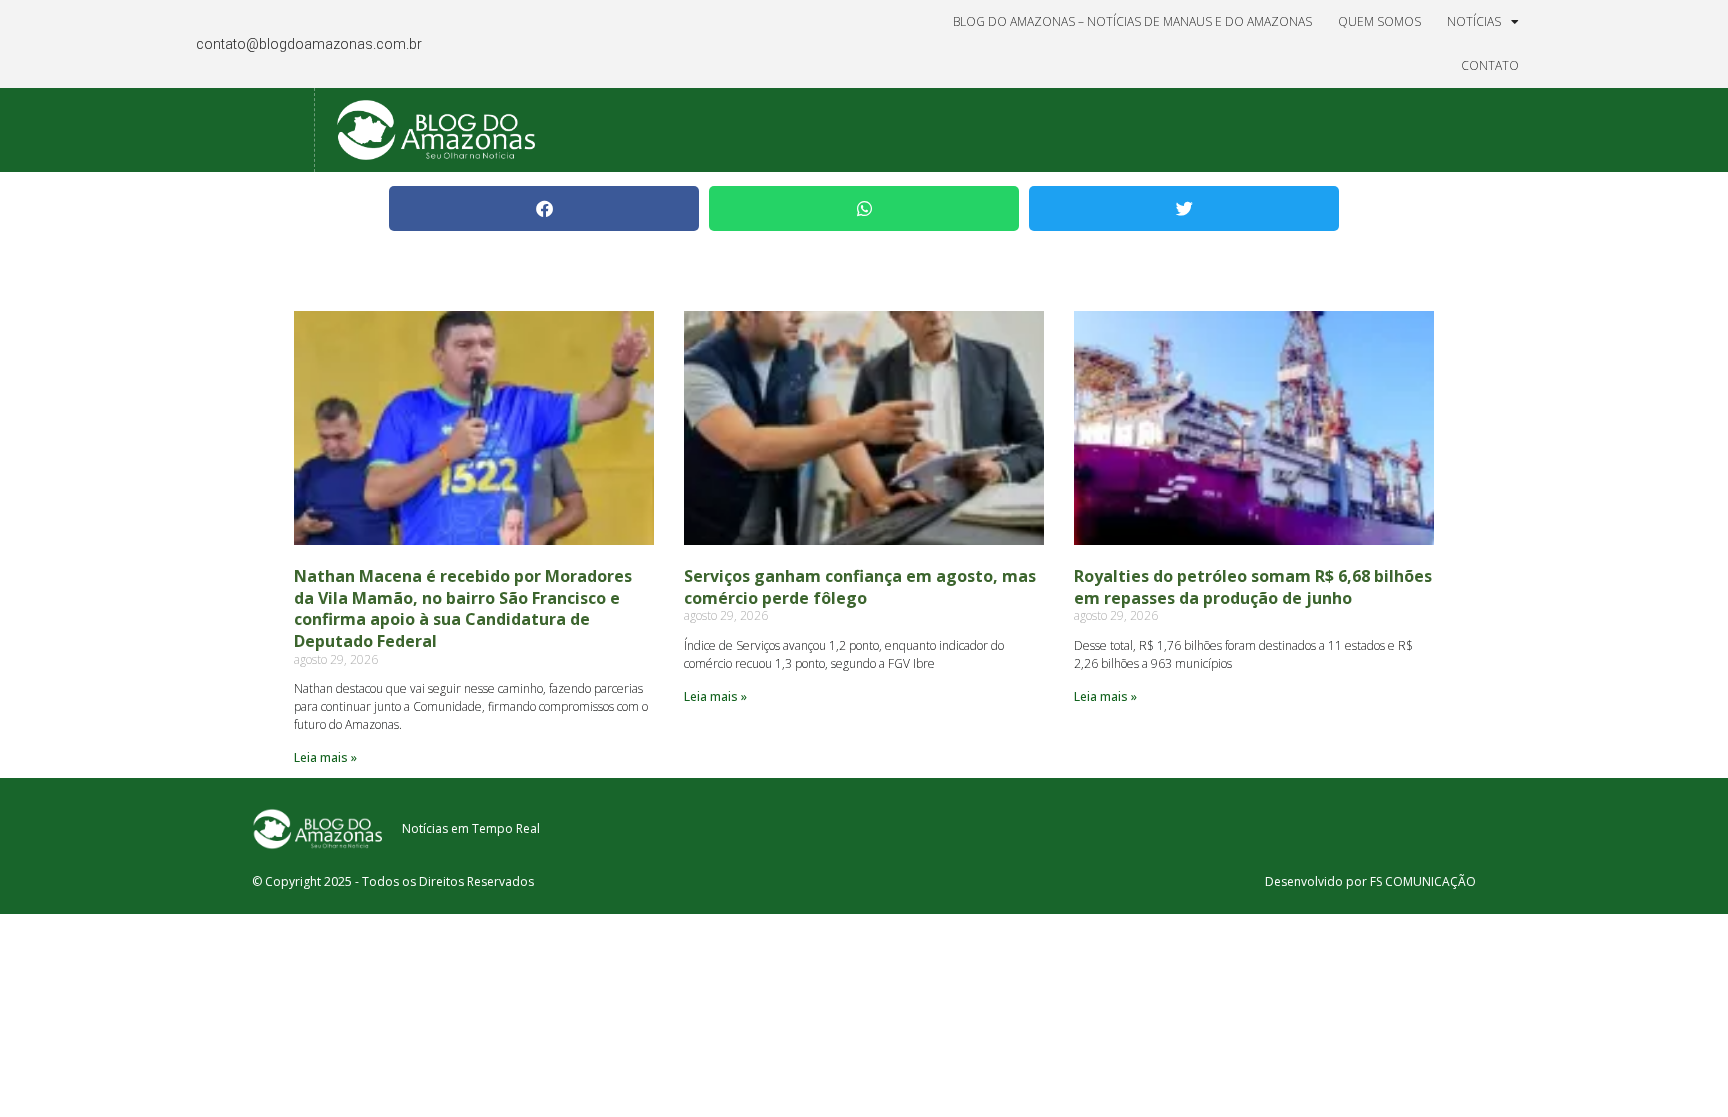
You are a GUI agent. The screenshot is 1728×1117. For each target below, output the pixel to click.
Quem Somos (1379, 21)
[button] (544, 208)
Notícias (1474, 21)
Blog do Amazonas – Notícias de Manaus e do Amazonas (1132, 21)
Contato (1490, 65)
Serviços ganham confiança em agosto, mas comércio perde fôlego (860, 587)
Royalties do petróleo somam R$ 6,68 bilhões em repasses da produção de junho (1253, 587)
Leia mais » (325, 757)
